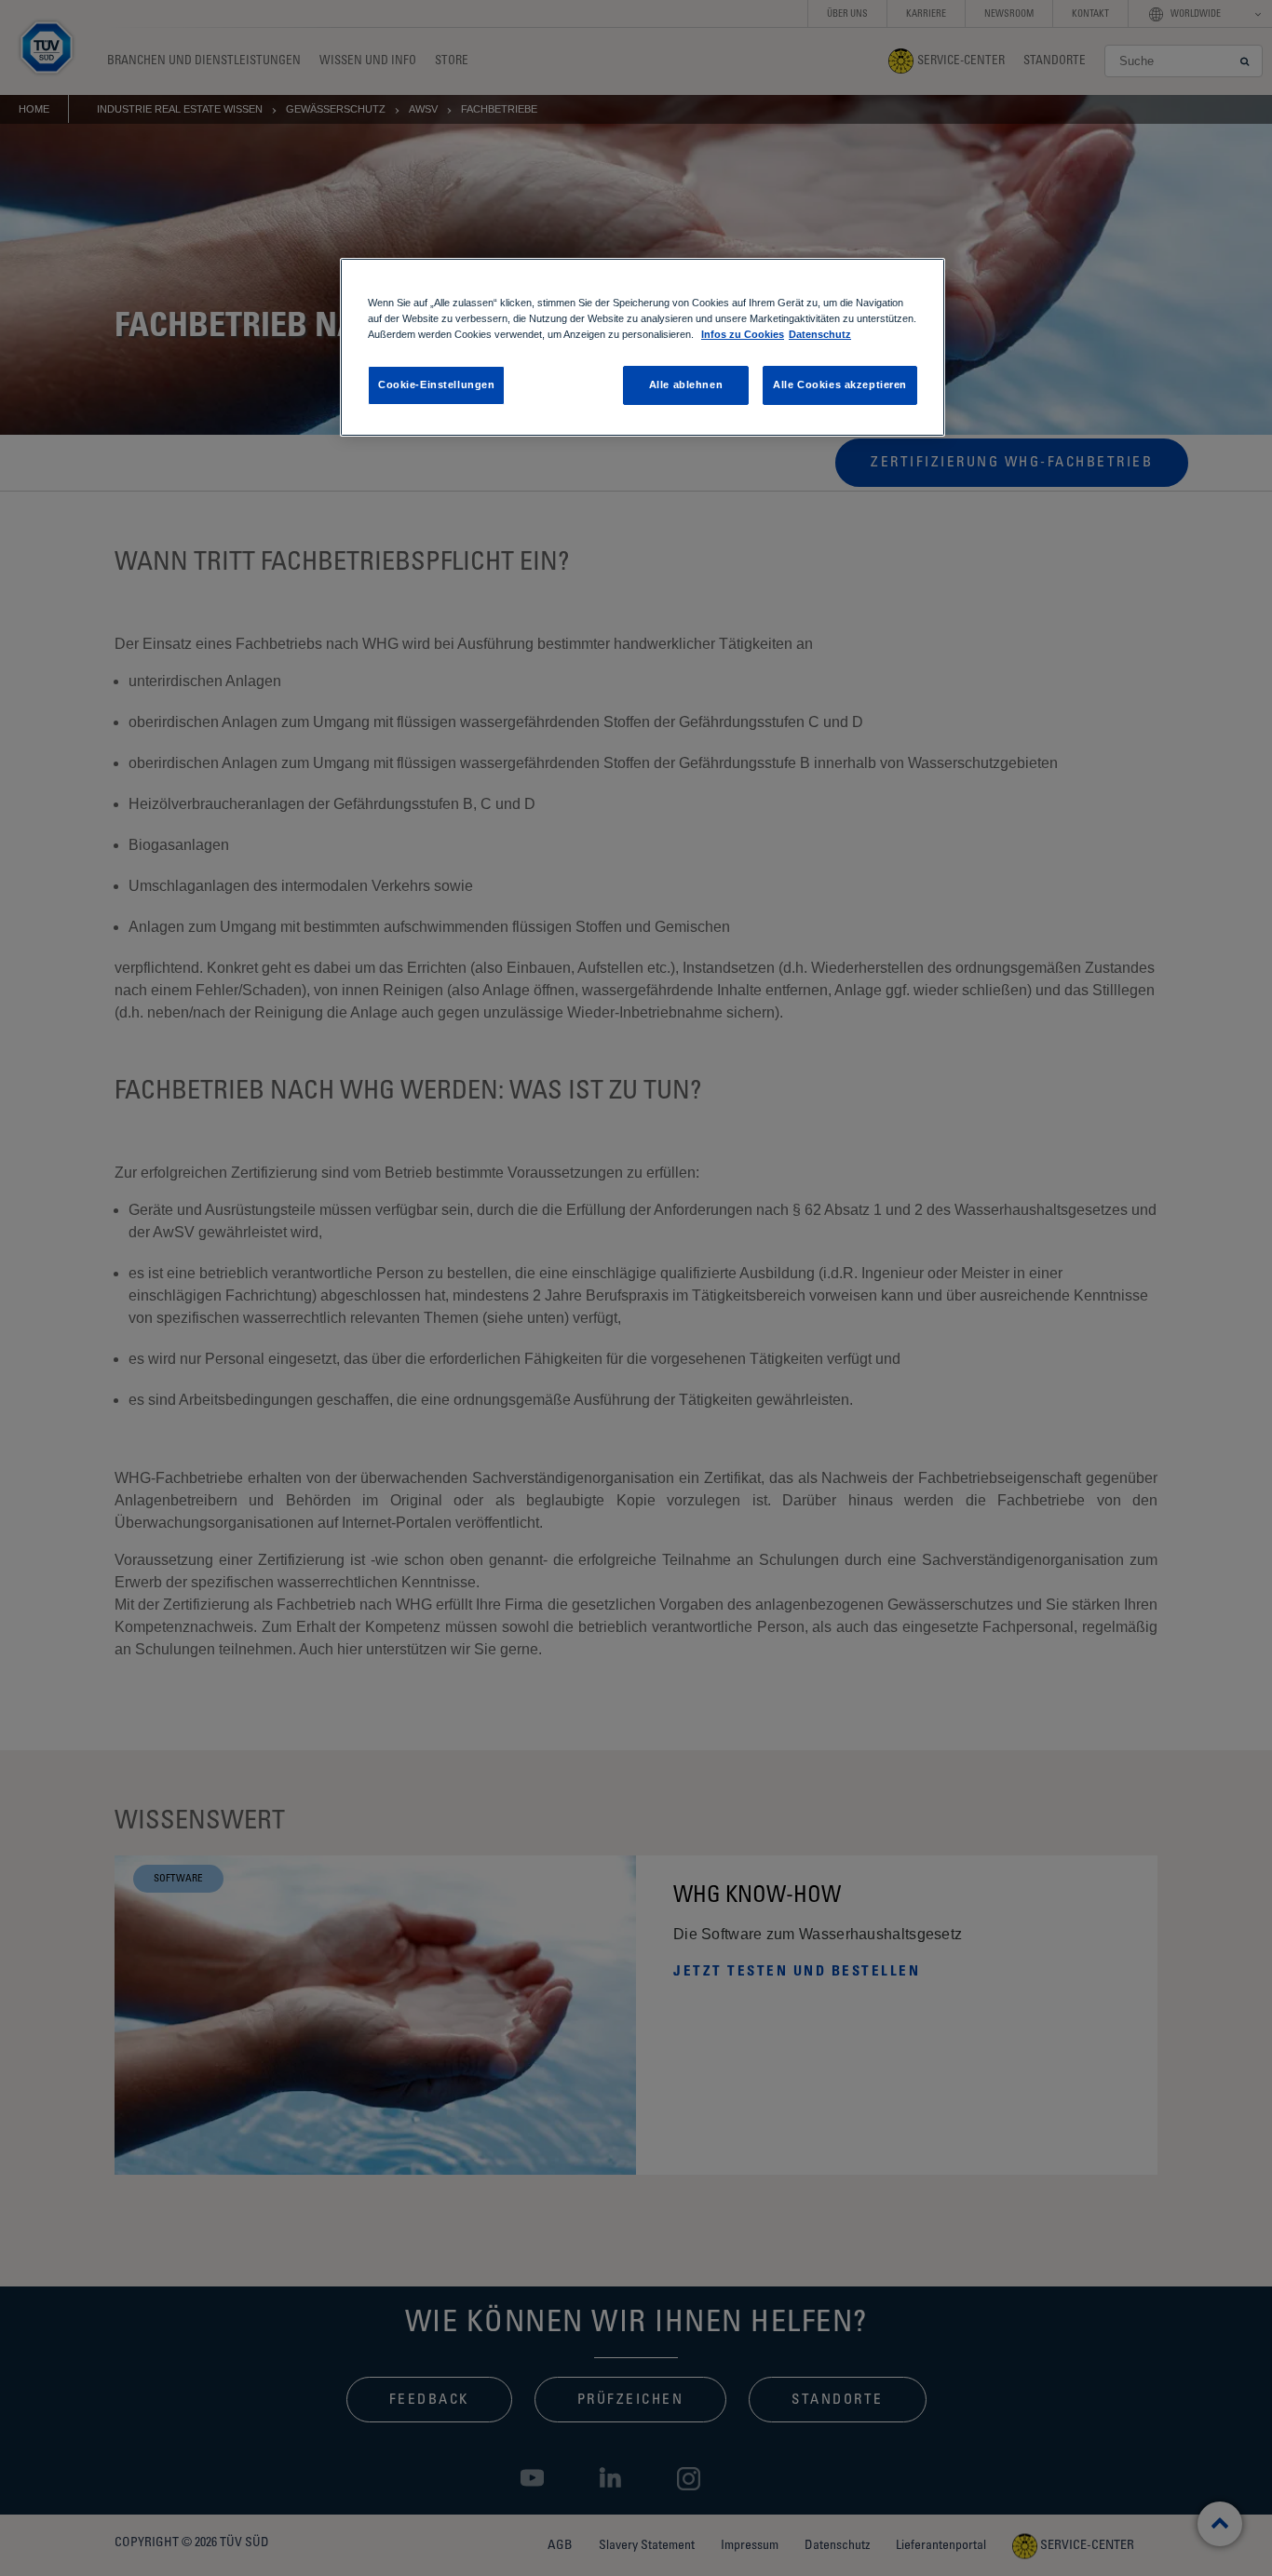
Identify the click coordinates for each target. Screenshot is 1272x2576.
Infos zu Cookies (743, 334)
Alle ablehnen (686, 384)
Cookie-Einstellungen (436, 384)
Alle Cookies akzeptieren (840, 384)
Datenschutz (820, 334)
